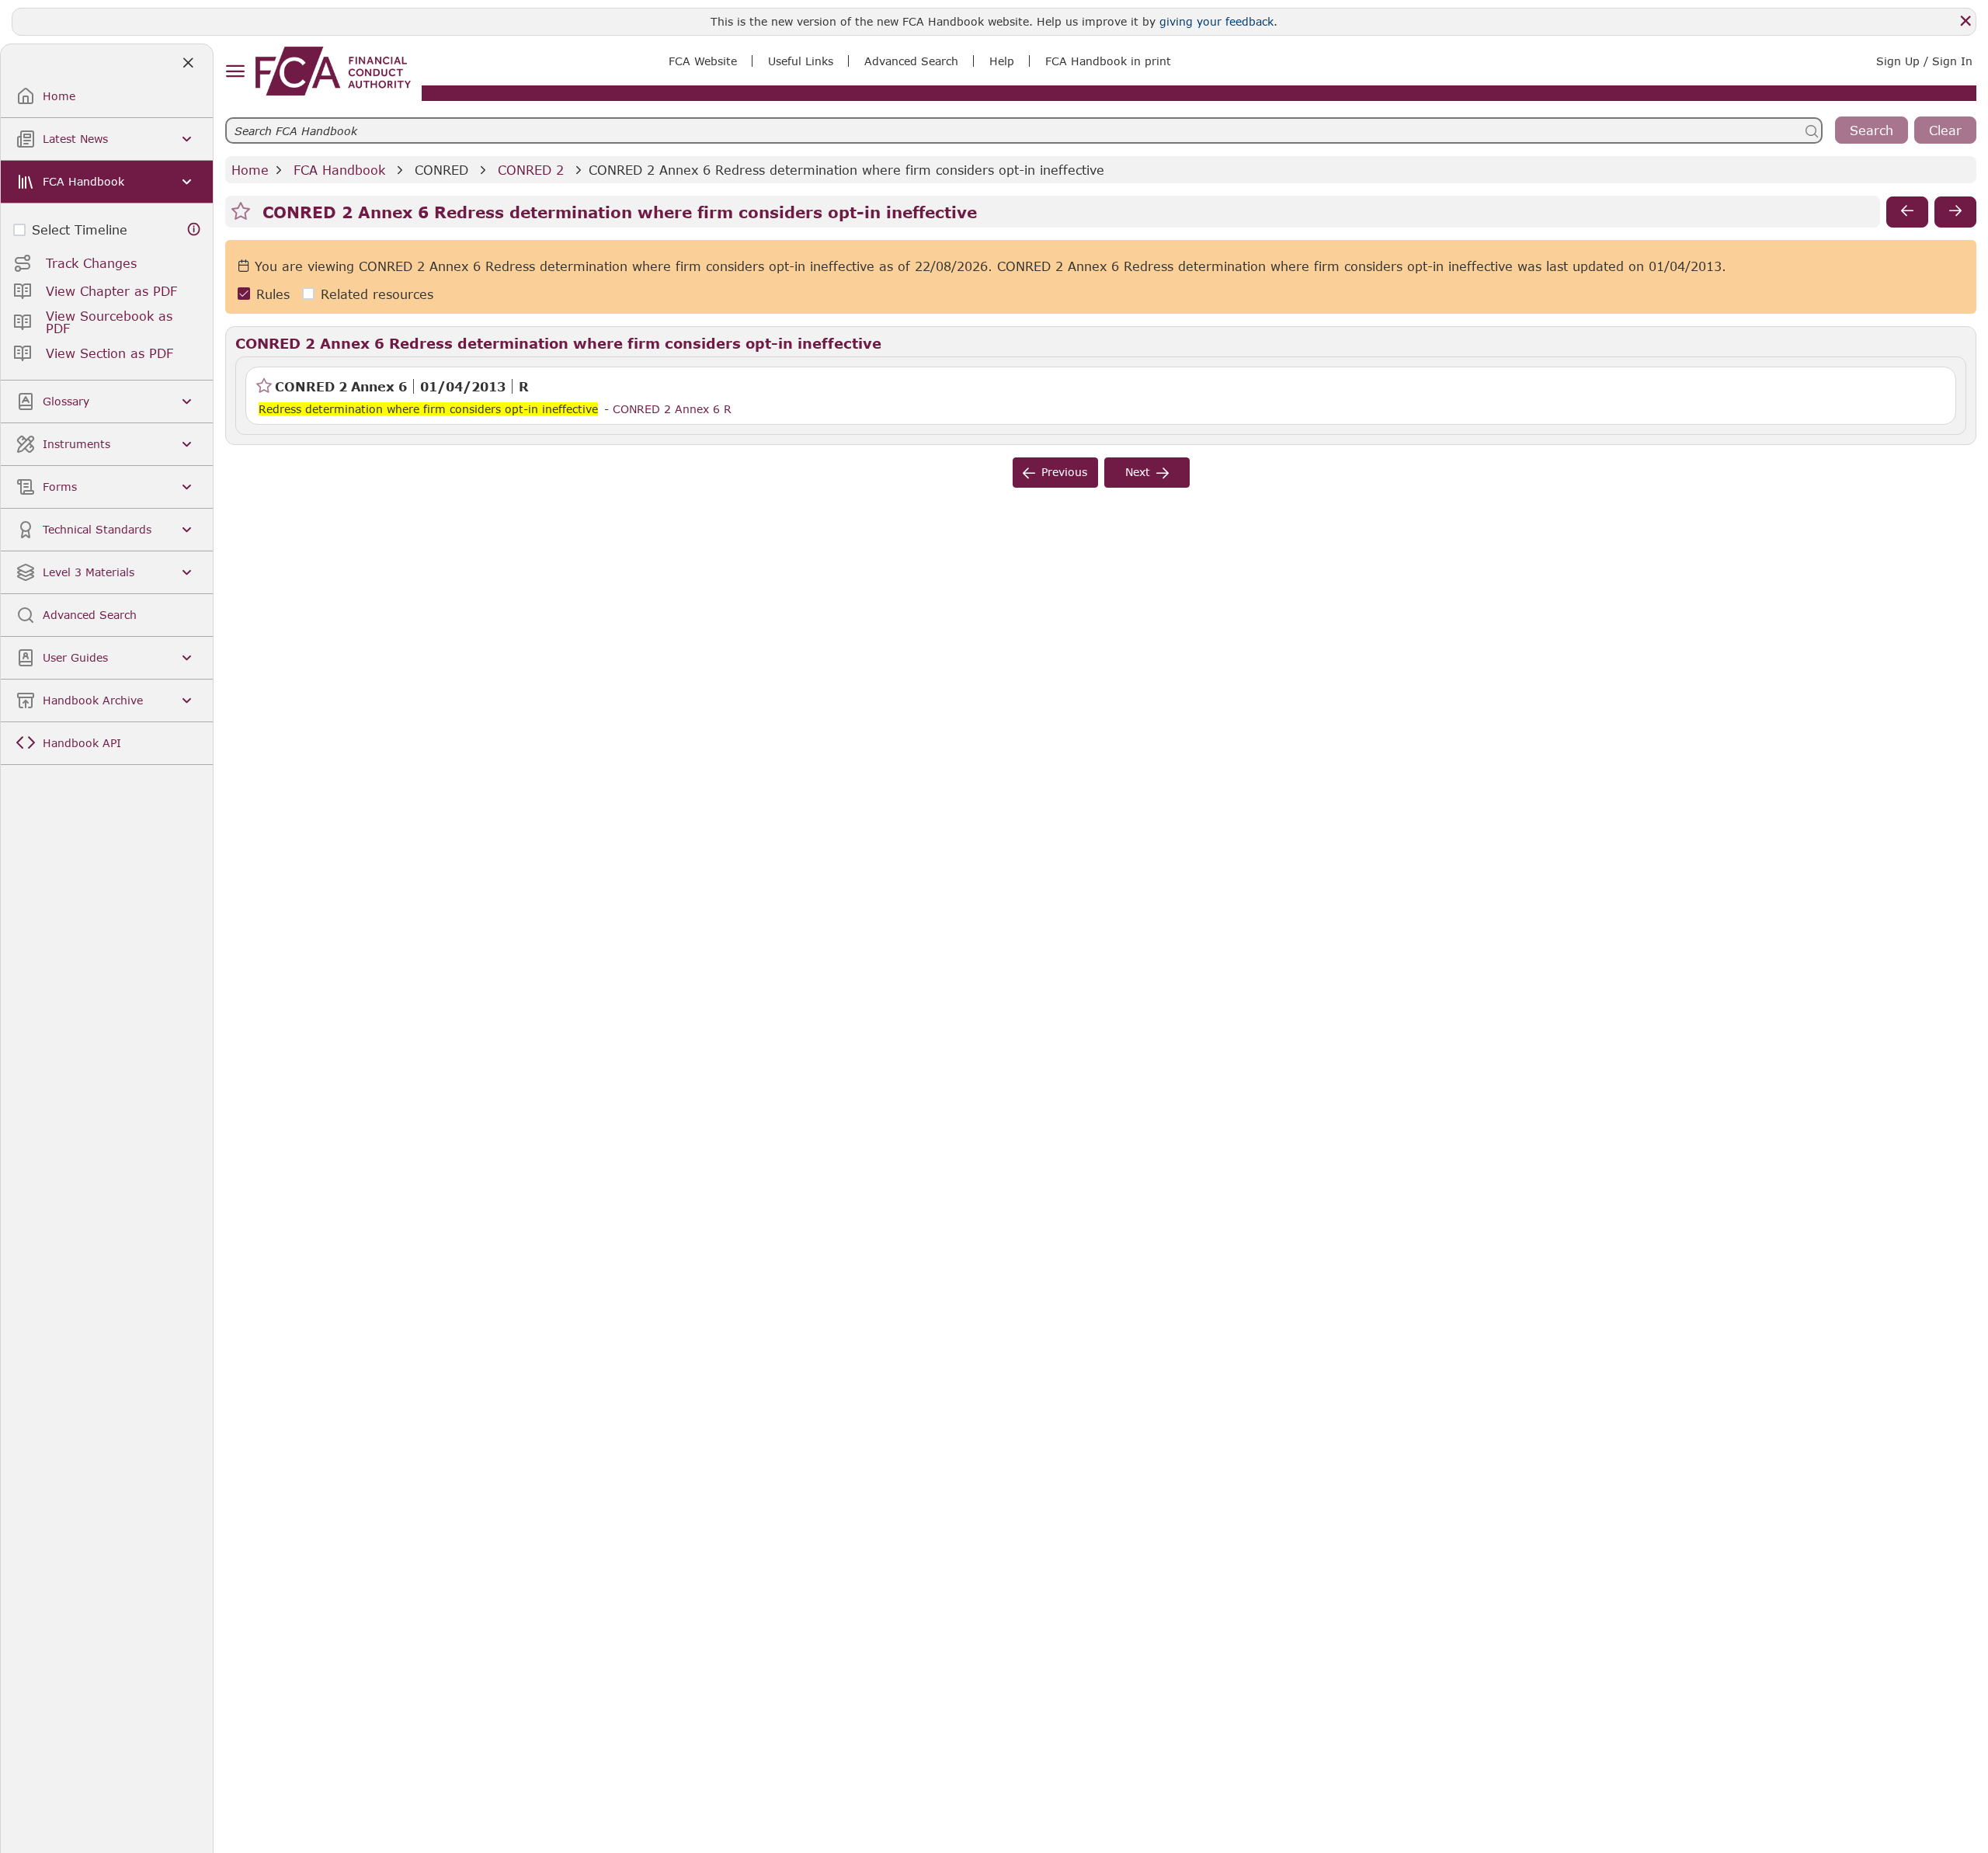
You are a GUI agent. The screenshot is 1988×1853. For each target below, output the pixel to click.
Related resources (377, 294)
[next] (1955, 212)
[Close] (1965, 21)
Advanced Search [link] (911, 61)
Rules (273, 294)
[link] (333, 71)
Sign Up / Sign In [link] (1924, 61)
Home (250, 170)
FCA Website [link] (703, 61)
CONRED (441, 170)
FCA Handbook (339, 170)
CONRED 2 (531, 170)
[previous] (1907, 212)
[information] (194, 229)
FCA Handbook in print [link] (1108, 61)
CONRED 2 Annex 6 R (672, 408)
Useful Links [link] (801, 61)
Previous (1064, 472)
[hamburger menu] (235, 72)
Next (1138, 472)
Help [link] (1002, 61)
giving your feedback (1216, 21)
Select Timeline (80, 229)
